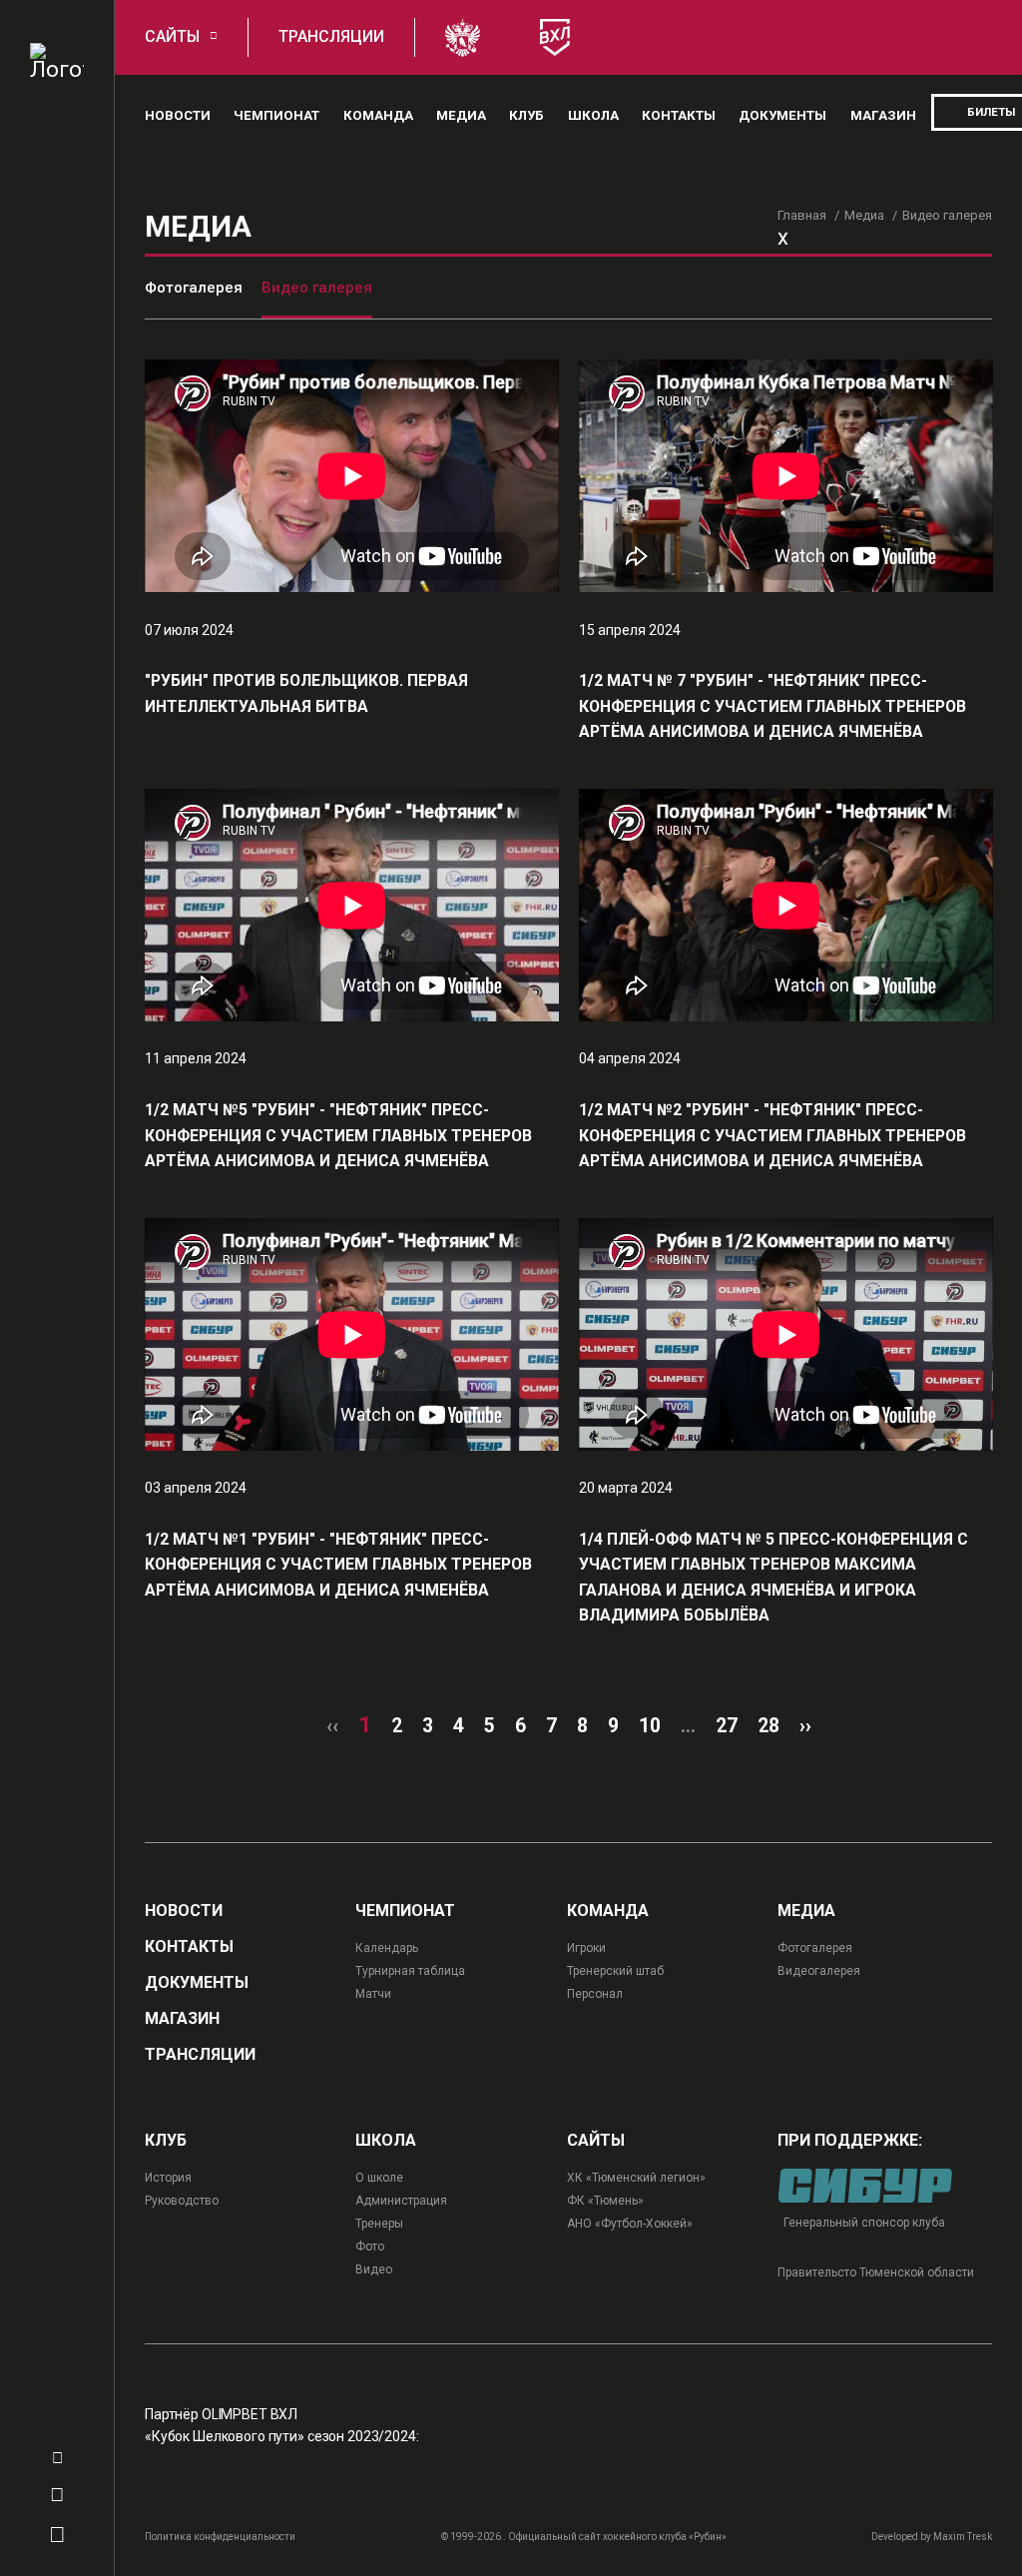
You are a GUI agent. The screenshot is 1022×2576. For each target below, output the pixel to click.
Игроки (586, 1948)
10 (650, 1726)
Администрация (401, 2201)
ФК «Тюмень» (605, 2201)
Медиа (461, 115)
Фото (370, 2247)
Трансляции (331, 36)
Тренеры (379, 2224)
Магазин (883, 115)
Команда (378, 115)
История (168, 2178)
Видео (374, 2269)
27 (727, 1726)
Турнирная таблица (410, 1971)
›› (805, 1726)
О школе (379, 2178)
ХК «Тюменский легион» (636, 2178)
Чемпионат (276, 115)
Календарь (387, 1948)
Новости (178, 115)
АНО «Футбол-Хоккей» (630, 2224)
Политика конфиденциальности (220, 2537)
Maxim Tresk (963, 2537)
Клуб (526, 115)
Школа (593, 115)
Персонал (595, 1994)
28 (768, 1726)
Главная (802, 215)
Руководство (182, 2201)
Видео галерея (317, 288)
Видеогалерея (819, 1971)
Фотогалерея (194, 288)
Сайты (172, 36)
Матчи (373, 1994)
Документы (782, 115)
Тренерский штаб (615, 1971)
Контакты (679, 115)
